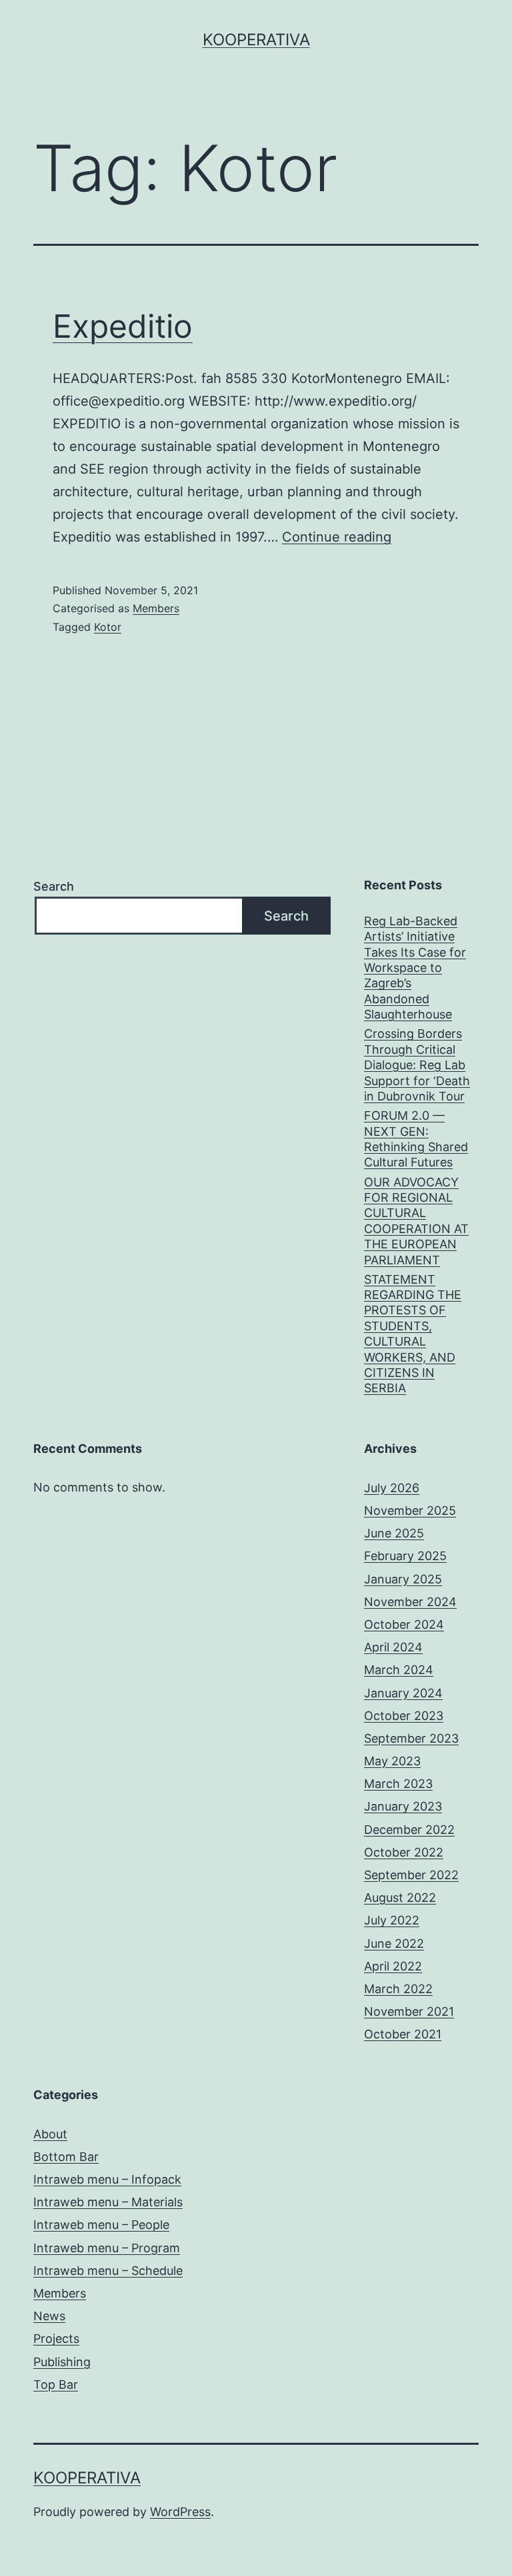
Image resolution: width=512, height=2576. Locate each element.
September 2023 (411, 1738)
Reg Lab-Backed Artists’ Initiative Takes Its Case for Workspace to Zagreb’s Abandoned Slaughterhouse (415, 968)
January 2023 (403, 1806)
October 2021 (403, 2034)
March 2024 (399, 1670)
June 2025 (394, 1533)
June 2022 (394, 1943)
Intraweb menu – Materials (108, 2202)
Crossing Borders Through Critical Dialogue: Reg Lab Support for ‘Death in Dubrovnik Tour (417, 1065)
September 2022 (411, 1875)
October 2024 (404, 1624)
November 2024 (410, 1602)
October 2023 (404, 1716)
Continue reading (337, 537)
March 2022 (398, 1989)
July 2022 (392, 1920)
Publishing (62, 2362)
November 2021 (409, 2011)
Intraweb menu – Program (107, 2248)
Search (54, 886)
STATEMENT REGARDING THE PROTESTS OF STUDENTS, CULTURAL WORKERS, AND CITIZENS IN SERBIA (413, 1334)
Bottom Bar (66, 2157)
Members (156, 608)
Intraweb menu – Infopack (107, 2179)
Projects (56, 2339)
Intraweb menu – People (101, 2225)
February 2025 (405, 1556)
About (50, 2134)
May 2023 (392, 1761)
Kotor (108, 627)
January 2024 (403, 1693)
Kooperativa (256, 40)
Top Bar (56, 2384)
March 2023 (398, 1784)
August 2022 (400, 1898)
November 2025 (410, 1510)
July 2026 (392, 1488)
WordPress (180, 2512)
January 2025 (403, 1579)
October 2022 (404, 1852)
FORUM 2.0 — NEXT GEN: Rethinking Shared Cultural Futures (416, 1139)
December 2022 (409, 1830)
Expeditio (123, 326)
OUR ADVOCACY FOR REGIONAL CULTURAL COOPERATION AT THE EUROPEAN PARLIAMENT (416, 1221)
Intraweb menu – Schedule (108, 2271)
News (49, 2316)
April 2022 (393, 1966)
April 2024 (393, 1647)
